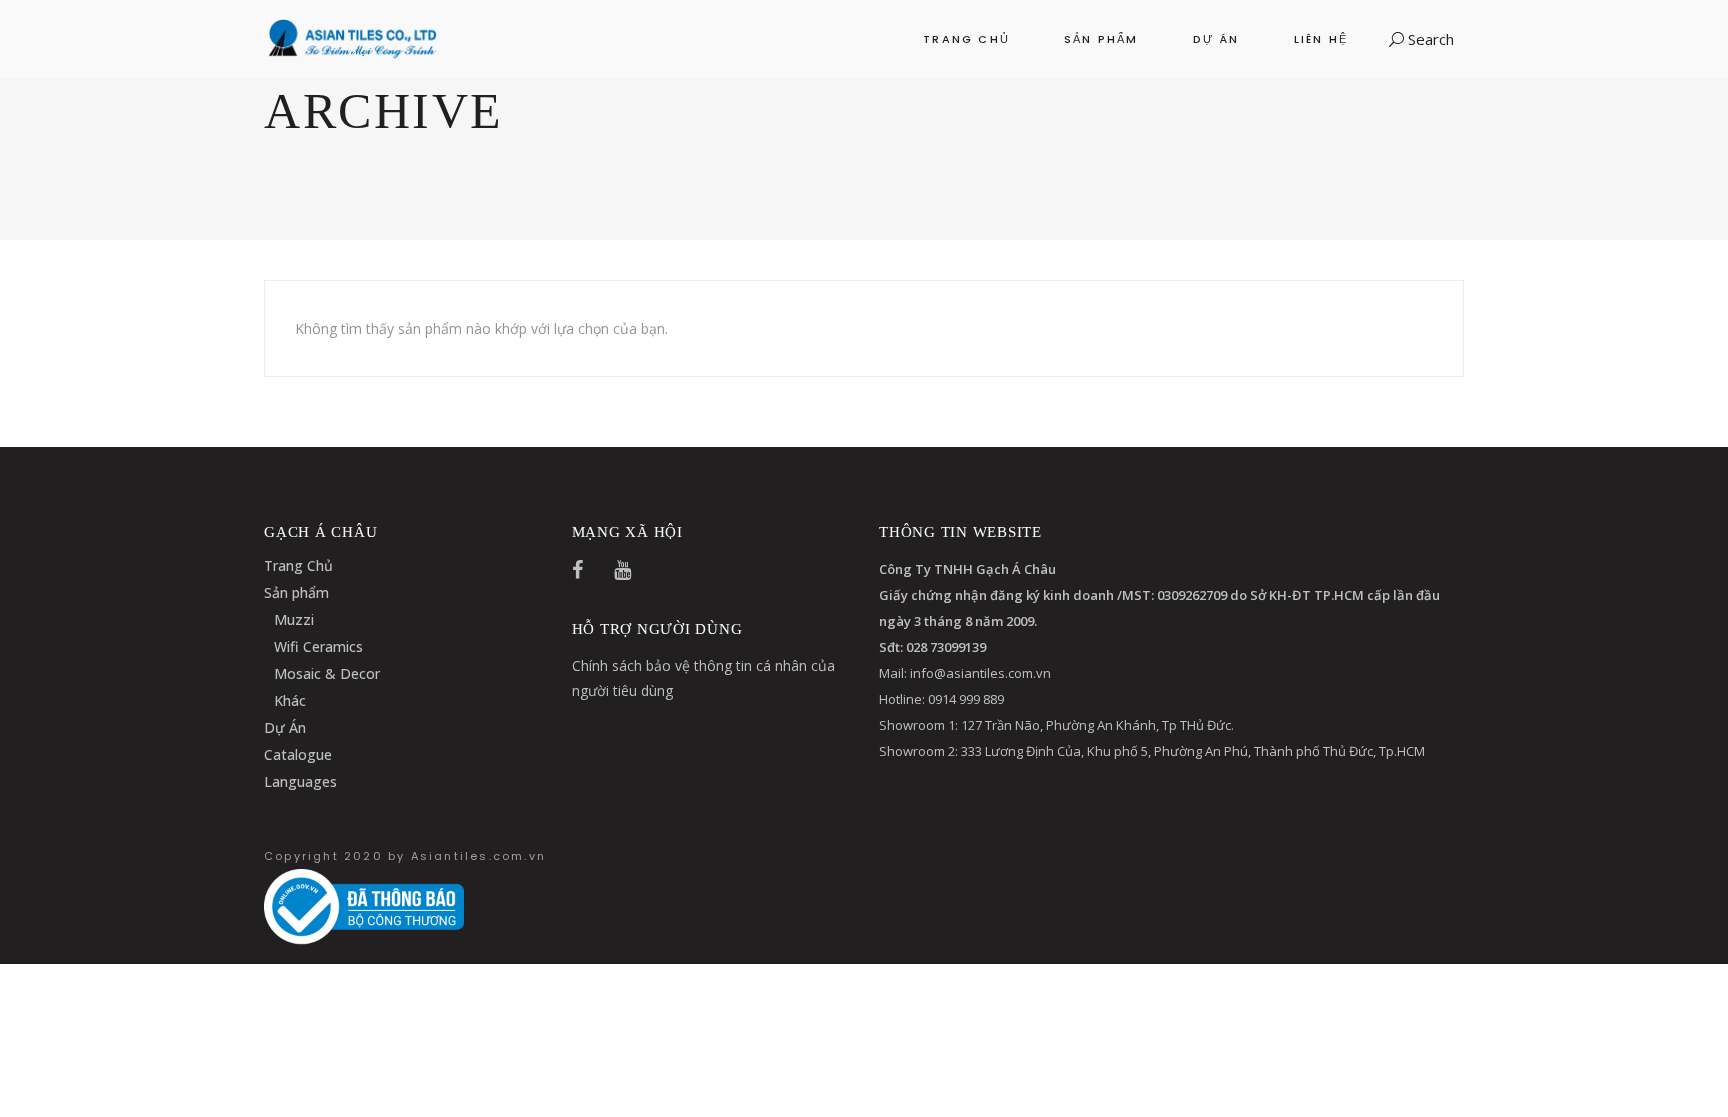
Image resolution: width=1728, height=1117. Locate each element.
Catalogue (298, 754)
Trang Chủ (298, 565)
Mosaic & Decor (327, 673)
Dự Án (285, 727)
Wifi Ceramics (318, 646)
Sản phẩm (296, 592)
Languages (300, 781)
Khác (290, 700)
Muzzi (294, 619)
